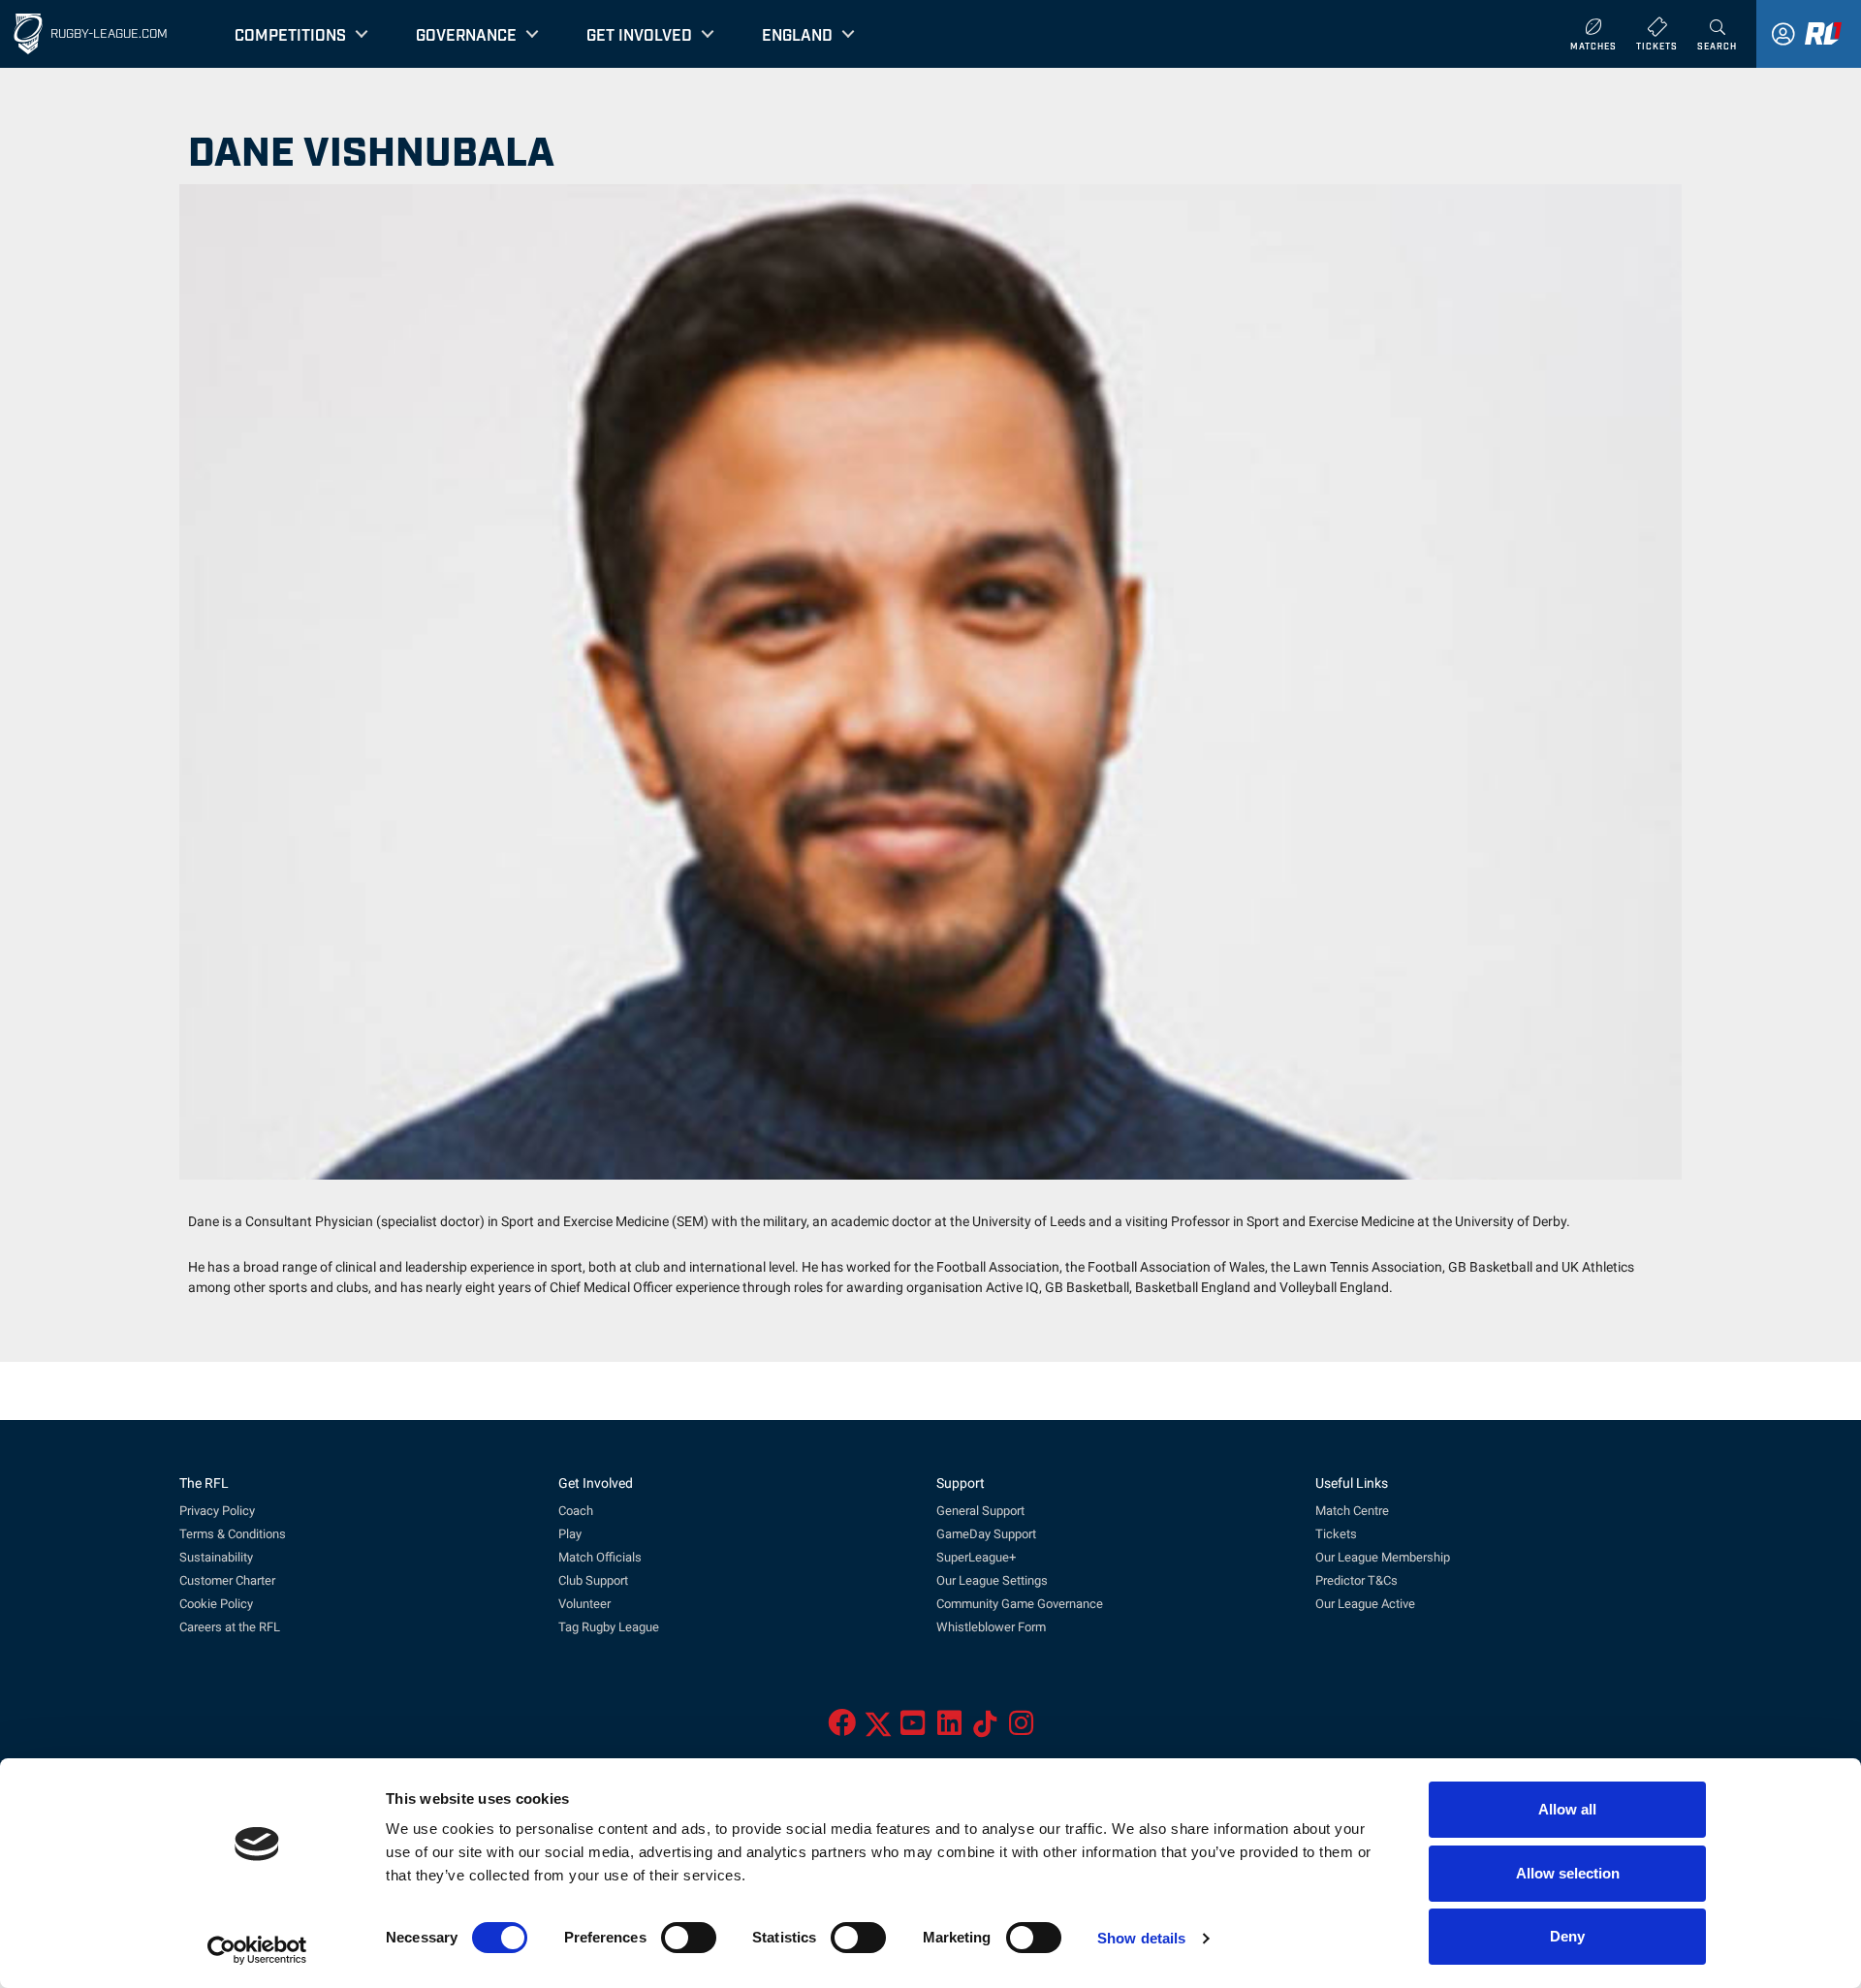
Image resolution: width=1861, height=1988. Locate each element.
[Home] (28, 34)
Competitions (290, 34)
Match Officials (600, 1557)
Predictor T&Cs (1356, 1580)
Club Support (593, 1580)
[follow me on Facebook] (842, 1729)
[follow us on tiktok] (985, 1729)
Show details (1141, 1938)
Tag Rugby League (609, 1627)
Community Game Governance (1020, 1604)
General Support (980, 1511)
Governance (466, 34)
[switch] (689, 1938)
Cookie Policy (216, 1604)
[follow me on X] (878, 1729)
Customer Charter (227, 1580)
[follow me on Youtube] (913, 1729)
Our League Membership (1383, 1557)
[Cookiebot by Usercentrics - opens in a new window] (257, 1950)
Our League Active (1365, 1604)
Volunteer (584, 1604)
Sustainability (216, 1557)
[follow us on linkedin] (949, 1729)
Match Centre (1352, 1511)
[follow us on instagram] (1021, 1729)
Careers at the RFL (230, 1627)
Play (570, 1534)
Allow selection (1568, 1873)
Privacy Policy (217, 1511)
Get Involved (639, 34)
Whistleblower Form (991, 1627)
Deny (1567, 1936)
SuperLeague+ (976, 1557)
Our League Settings (992, 1580)
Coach (576, 1511)
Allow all (1567, 1809)
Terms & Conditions (233, 1534)
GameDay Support (986, 1534)
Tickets (1336, 1534)
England (797, 34)
